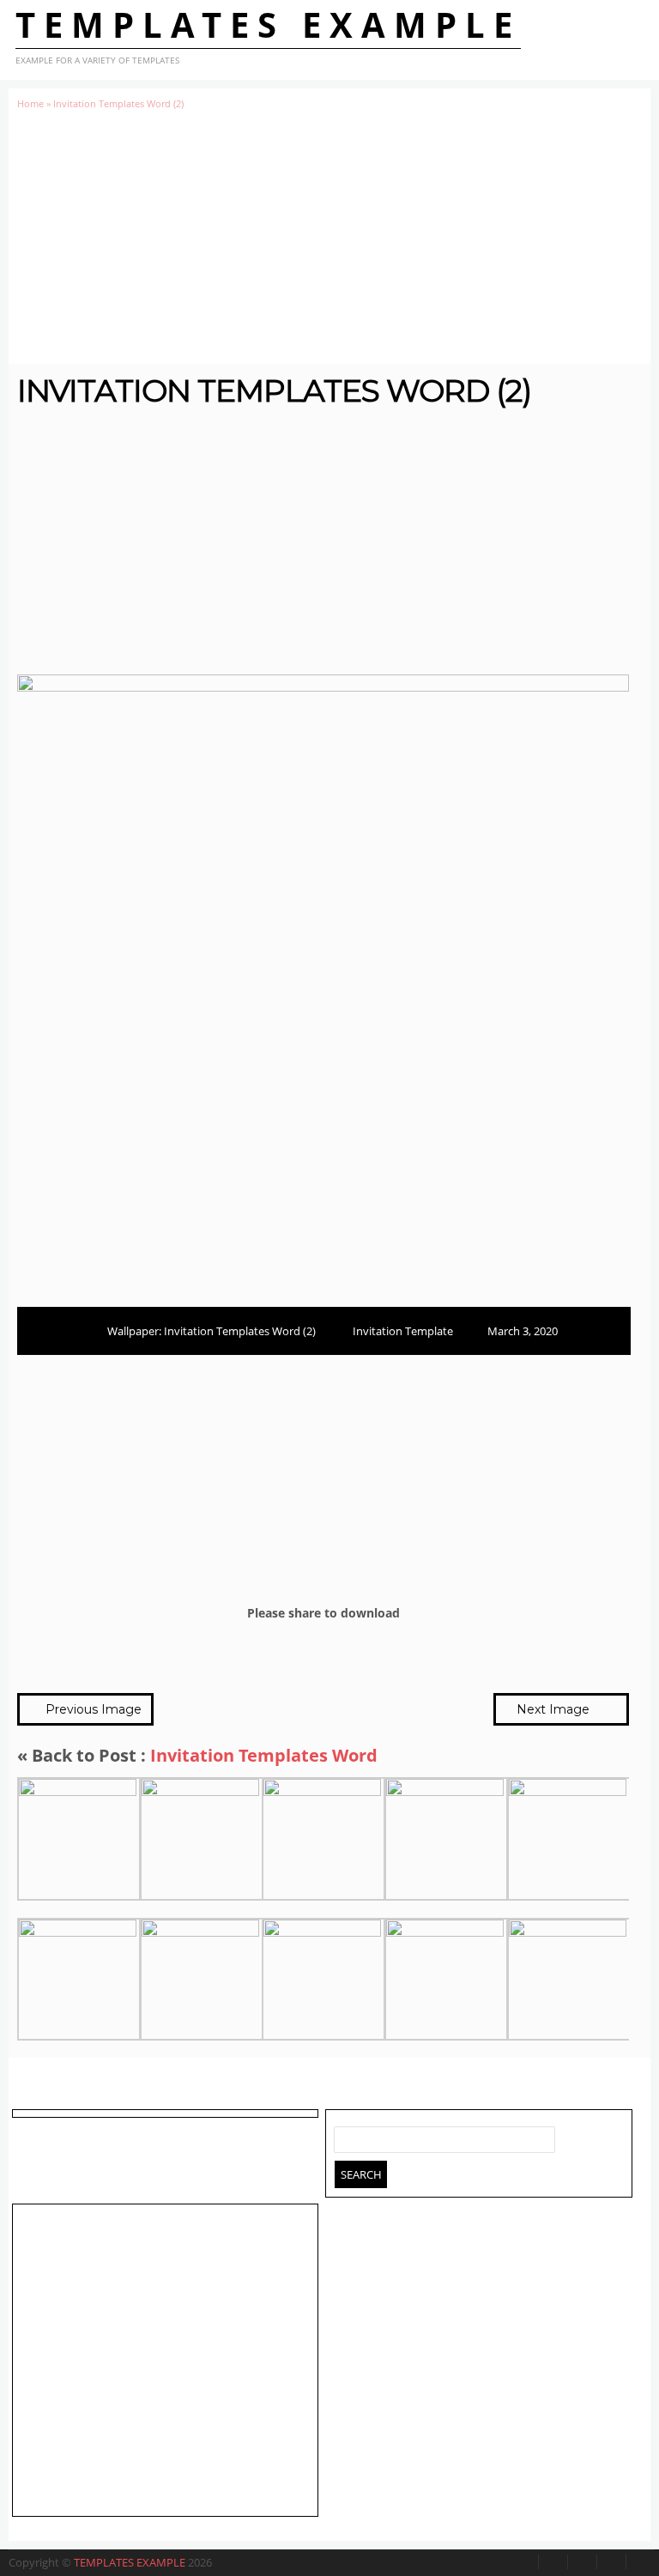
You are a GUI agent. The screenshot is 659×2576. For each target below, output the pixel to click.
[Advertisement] (329, 237)
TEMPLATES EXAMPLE (268, 24)
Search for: (348, 2136)
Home (30, 103)
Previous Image (92, 1709)
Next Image (555, 1709)
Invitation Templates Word (264, 1755)
